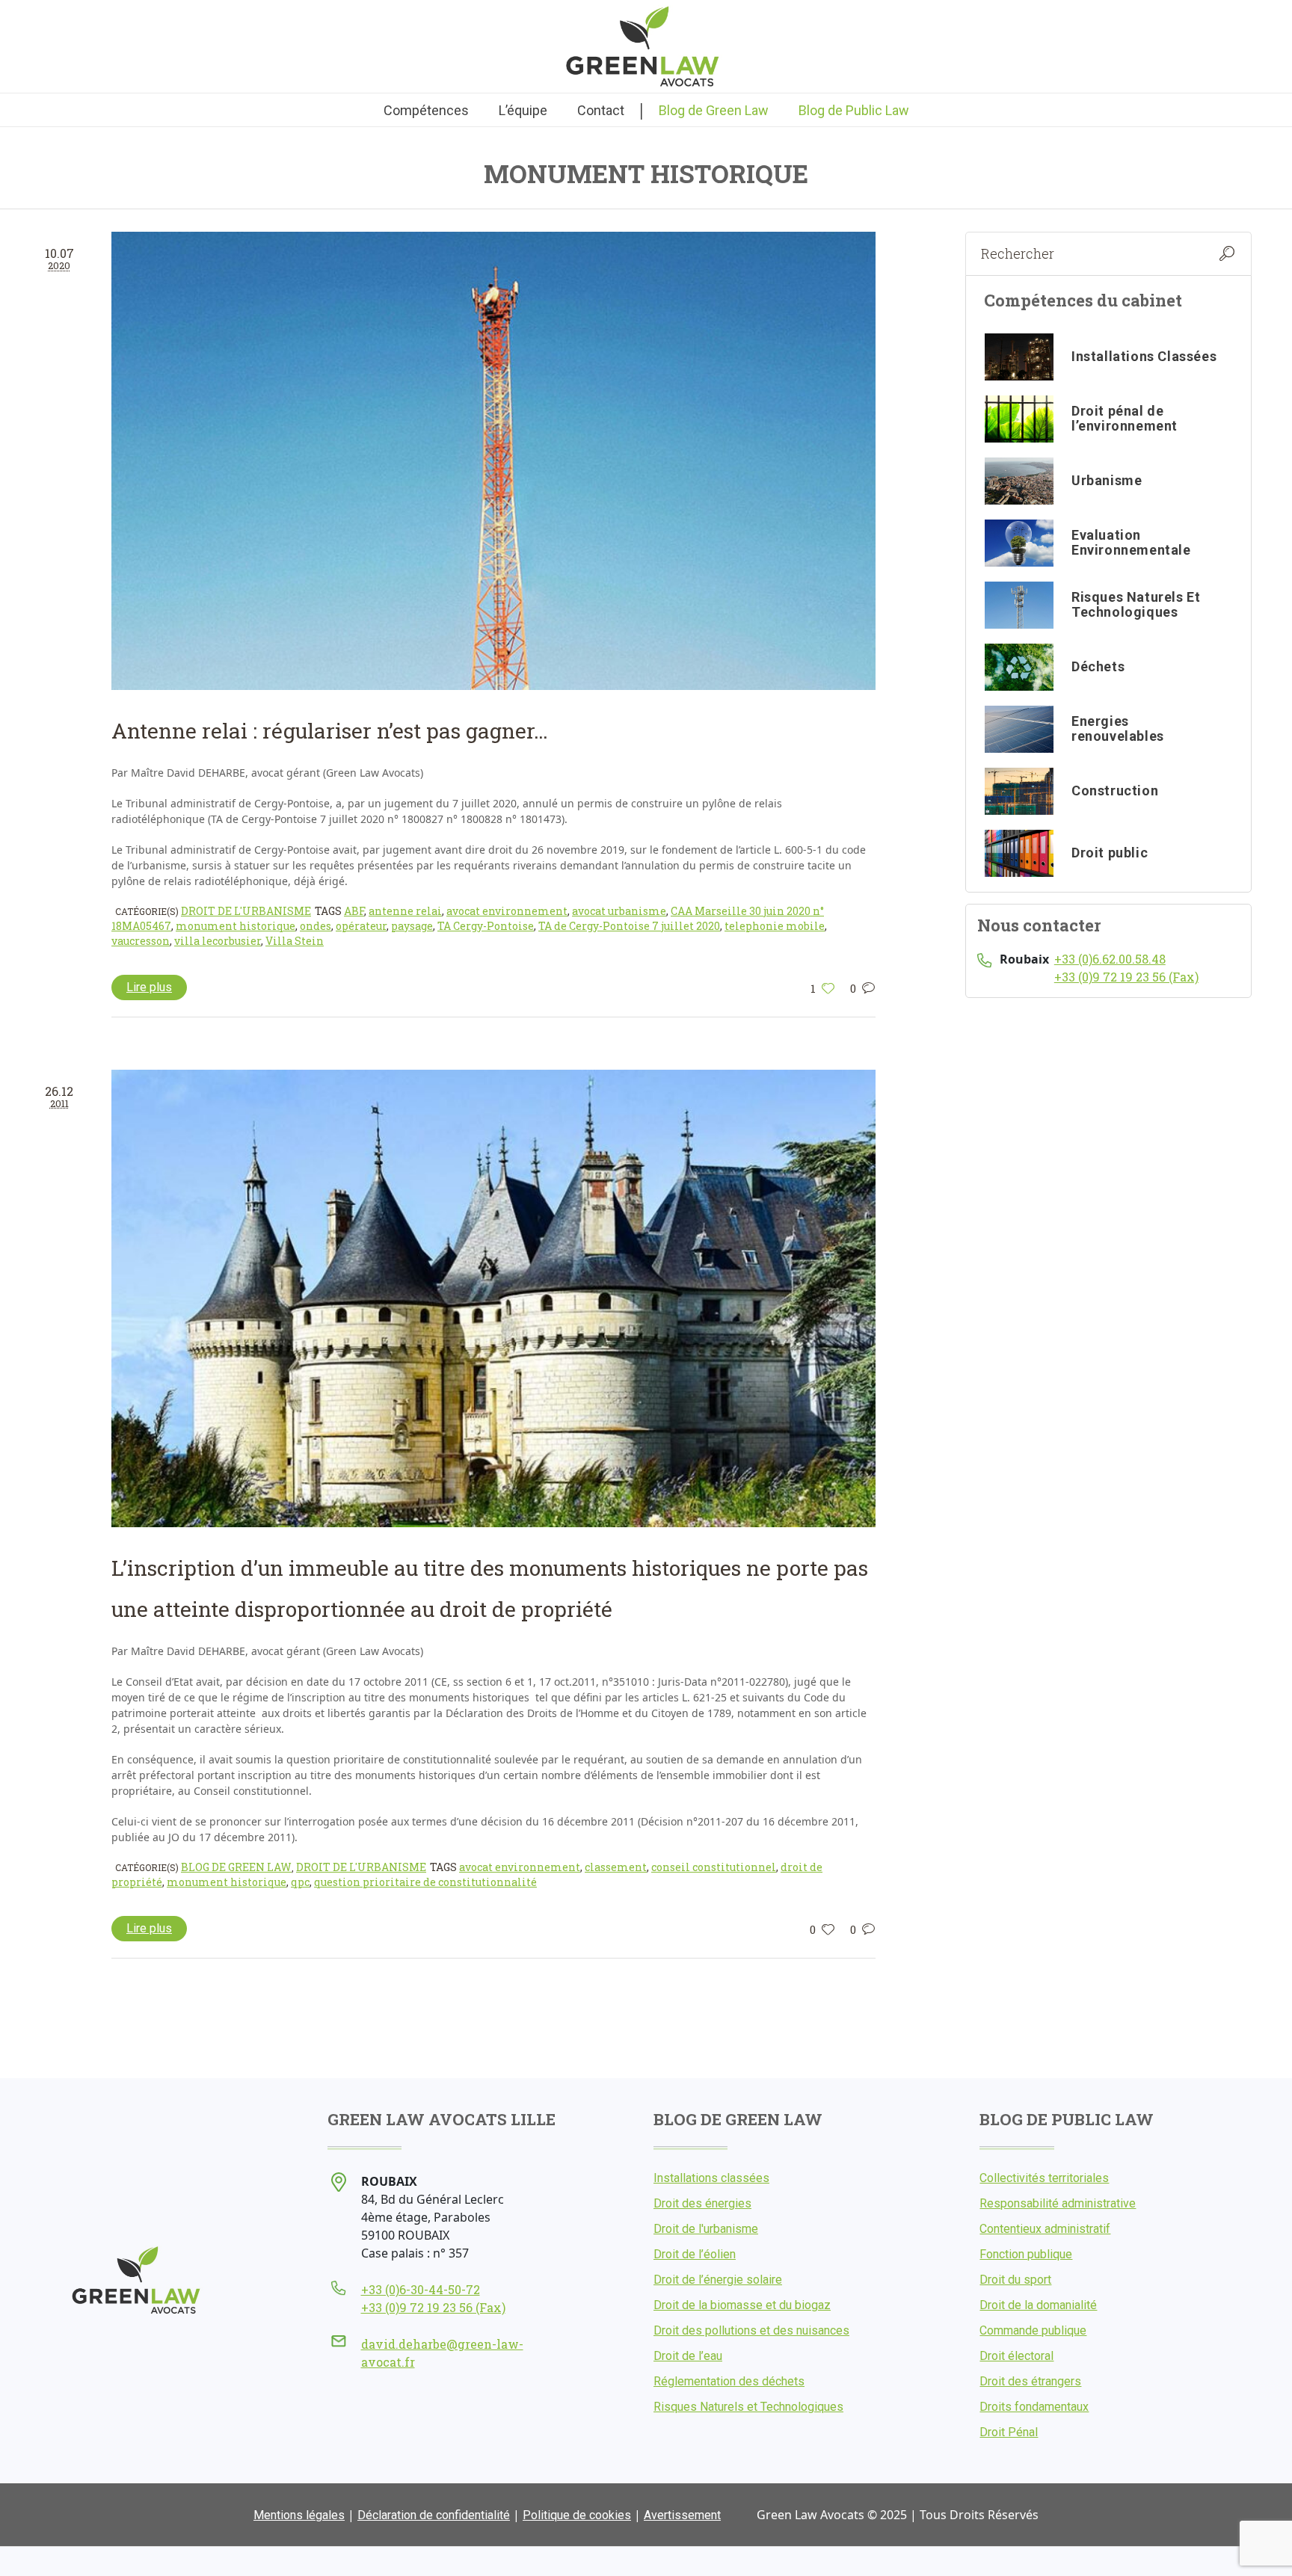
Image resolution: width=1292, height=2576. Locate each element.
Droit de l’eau (688, 2356)
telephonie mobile (775, 926)
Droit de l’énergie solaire (718, 2280)
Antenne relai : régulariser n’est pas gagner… (330, 731)
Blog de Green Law (236, 1867)
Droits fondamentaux (1034, 2407)
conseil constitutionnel (714, 1867)
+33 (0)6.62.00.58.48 (1110, 959)
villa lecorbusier (218, 941)
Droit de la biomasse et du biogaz (742, 2305)
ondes (316, 926)
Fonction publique (1026, 2254)
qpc (300, 1882)
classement (616, 1867)
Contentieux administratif (1045, 2229)
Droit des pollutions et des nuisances (751, 2330)
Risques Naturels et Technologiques (748, 2407)
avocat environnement (507, 911)
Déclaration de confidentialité (434, 2515)
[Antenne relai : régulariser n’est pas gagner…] (493, 460)
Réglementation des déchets (729, 2381)
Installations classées (711, 2178)
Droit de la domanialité (1038, 2305)
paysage (412, 926)
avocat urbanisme (619, 911)
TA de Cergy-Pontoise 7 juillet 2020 (629, 926)
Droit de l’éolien (695, 2254)
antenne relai (405, 911)
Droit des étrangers (1030, 2381)
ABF (354, 911)
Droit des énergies (702, 2203)
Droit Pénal (1009, 2432)
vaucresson (141, 941)
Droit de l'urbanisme (246, 911)
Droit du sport (1015, 2280)
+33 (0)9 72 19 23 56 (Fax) (1126, 977)
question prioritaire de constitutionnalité (425, 1882)
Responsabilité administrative (1058, 2203)
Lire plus (149, 987)
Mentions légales (299, 2515)
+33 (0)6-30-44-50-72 (421, 2289)
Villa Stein (295, 941)
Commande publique (1033, 2330)
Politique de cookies (577, 2515)
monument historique (236, 926)
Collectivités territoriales (1044, 2178)
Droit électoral (1016, 2356)
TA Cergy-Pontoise (486, 926)
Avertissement (682, 2515)
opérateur (361, 926)
